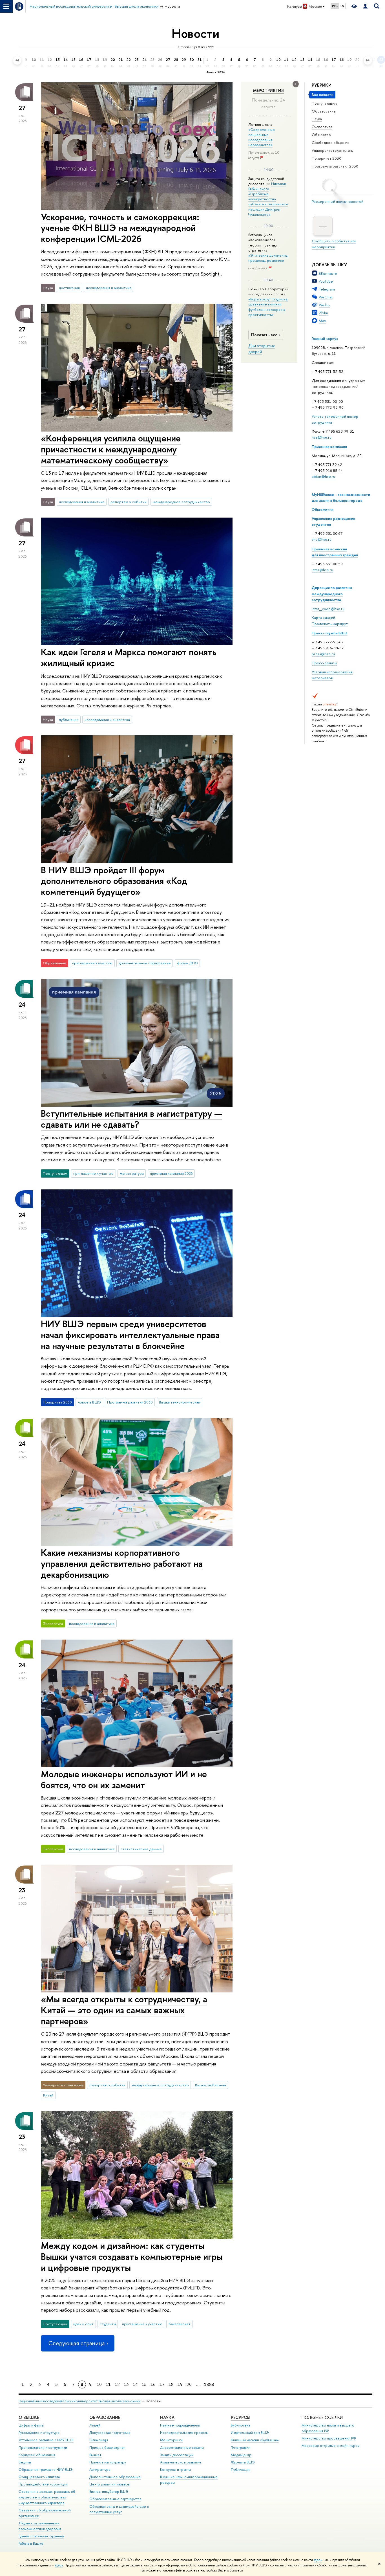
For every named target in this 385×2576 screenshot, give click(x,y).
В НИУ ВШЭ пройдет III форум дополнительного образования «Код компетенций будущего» (114, 881)
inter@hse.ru (322, 570)
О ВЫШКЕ (29, 2417)
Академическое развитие (181, 2462)
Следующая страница (76, 2343)
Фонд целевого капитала (39, 2477)
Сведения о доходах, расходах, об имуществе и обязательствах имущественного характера (47, 2497)
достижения (69, 288)
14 (135, 2384)
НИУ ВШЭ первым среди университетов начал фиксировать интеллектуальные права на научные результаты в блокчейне (130, 1335)
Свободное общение (331, 142)
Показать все (264, 335)
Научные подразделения (180, 2425)
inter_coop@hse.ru (328, 609)
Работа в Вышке (31, 2543)
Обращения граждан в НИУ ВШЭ (46, 2470)
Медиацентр (241, 2455)
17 (162, 2384)
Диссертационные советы (182, 2448)
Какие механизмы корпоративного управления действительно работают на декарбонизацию (122, 1563)
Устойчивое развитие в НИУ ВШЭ (46, 2440)
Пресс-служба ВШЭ (330, 633)
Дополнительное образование (115, 2477)
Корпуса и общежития (37, 2455)
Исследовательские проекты (184, 2433)
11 (108, 2384)
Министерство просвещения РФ (329, 2438)
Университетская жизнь (332, 150)
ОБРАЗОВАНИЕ (105, 2417)
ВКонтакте (328, 273)
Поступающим (324, 103)
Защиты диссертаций (177, 2455)
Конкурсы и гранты (175, 2470)
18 (171, 2384)
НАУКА (167, 2417)
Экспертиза (322, 127)
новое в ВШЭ (89, 1402)
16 (153, 2384)
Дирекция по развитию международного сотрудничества (332, 593)
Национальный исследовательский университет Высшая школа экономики (79, 2401)
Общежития (323, 509)
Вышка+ (96, 2455)
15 (144, 2384)
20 (189, 2384)
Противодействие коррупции (43, 2484)
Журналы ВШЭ (243, 2462)
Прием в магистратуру (108, 2462)
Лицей (95, 2425)
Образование (324, 111)
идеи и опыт (83, 2324)
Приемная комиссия (329, 446)
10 (99, 2384)
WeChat (326, 297)
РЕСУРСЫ (241, 2417)
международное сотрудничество (181, 502)
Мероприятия (268, 91)
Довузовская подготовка (110, 2433)
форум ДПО (187, 963)
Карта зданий (323, 617)
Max (322, 321)
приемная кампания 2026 (171, 1173)
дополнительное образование (145, 963)
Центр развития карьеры (110, 2484)
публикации (69, 720)
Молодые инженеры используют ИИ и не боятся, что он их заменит (124, 1779)
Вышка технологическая (180, 1402)
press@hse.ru (323, 654)
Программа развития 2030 (335, 166)
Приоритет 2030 (327, 158)
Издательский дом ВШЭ (250, 2433)
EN (342, 6)
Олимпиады (99, 2440)
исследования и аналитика (109, 288)
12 (117, 2384)
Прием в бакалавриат (107, 2448)
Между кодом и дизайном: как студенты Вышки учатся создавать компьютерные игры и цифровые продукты (132, 2256)
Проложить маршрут (330, 624)
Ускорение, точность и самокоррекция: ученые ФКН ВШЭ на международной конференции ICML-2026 (120, 228)
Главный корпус (325, 338)
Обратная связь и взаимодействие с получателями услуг (119, 2509)
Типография (241, 2448)
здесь (318, 2560)
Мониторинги (171, 2440)
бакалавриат (180, 2324)
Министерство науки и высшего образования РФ (328, 2428)
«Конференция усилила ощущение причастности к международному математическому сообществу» (111, 449)
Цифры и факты (31, 2425)
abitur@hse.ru (323, 476)
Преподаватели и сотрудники (43, 2448)
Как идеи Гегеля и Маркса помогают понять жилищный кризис (129, 657)
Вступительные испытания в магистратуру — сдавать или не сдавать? (131, 1119)
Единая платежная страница (41, 2536)
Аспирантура (100, 2470)
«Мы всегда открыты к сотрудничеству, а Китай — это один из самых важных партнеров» (124, 2010)
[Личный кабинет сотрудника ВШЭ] (365, 6)
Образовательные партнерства (115, 2499)
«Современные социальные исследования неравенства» (262, 137)
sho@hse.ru (322, 539)
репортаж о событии (129, 502)
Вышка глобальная (211, 2085)
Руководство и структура (39, 2433)
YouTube (326, 281)
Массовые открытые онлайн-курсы (331, 2446)
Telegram (327, 289)
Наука (317, 119)
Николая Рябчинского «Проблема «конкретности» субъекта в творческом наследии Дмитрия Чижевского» (268, 199)
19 (180, 2384)
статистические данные (141, 1849)
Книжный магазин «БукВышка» (255, 2440)
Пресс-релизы (324, 663)
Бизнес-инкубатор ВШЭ (109, 2492)
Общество (321, 135)
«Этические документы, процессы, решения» (268, 258)
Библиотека (240, 2425)
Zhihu (323, 313)
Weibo (324, 305)
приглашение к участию (92, 963)
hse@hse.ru (322, 437)
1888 (209, 2384)
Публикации (241, 2470)
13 (126, 2384)
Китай (48, 2095)
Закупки (25, 2462)
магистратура (132, 1173)
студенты (108, 2324)
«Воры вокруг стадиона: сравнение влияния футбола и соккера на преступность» (268, 307)
